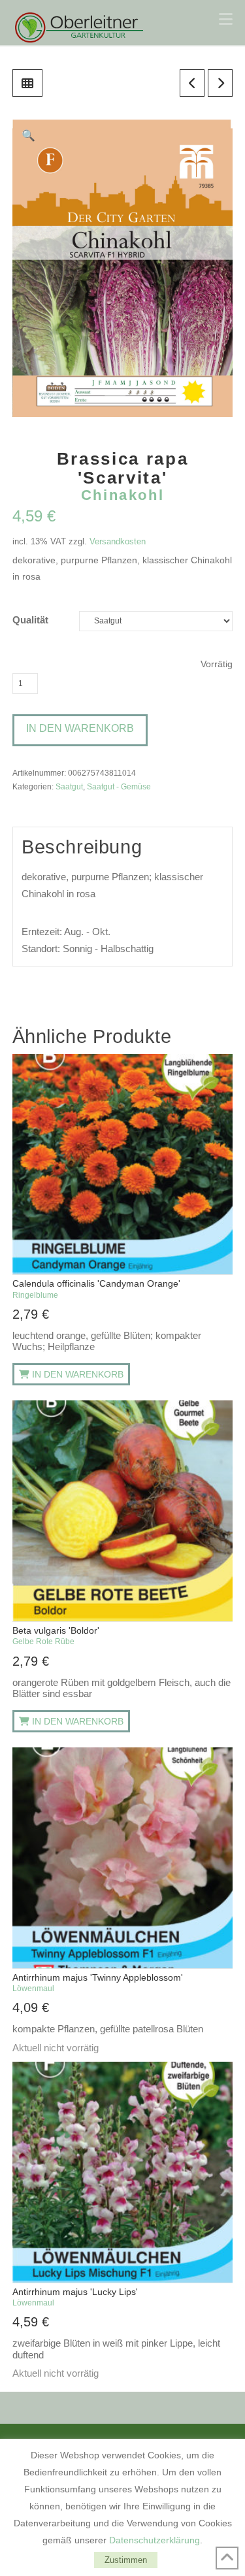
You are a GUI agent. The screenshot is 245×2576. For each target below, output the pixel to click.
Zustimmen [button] (126, 2560)
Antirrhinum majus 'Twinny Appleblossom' (98, 1983)
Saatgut (69, 786)
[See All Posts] (27, 83)
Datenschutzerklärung (155, 2540)
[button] (226, 19)
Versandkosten (118, 541)
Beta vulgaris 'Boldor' (56, 1636)
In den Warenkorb (80, 728)
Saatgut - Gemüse (119, 786)
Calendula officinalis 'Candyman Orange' (96, 1289)
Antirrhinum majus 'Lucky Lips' (75, 2297)
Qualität (30, 620)
